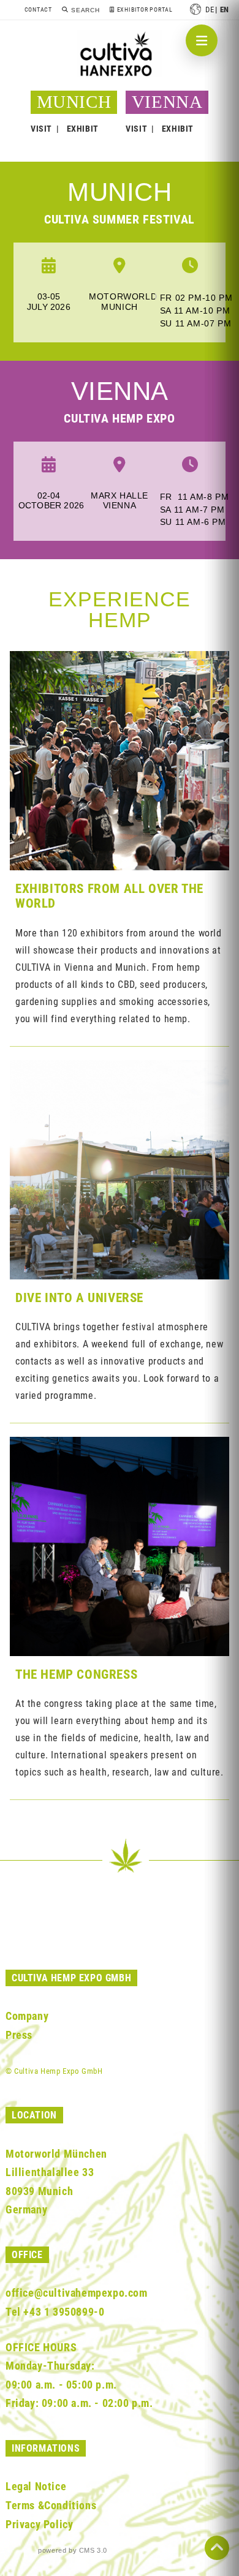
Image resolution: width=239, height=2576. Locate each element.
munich (120, 192)
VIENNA (167, 102)
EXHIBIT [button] (83, 129)
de (210, 9)
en (225, 9)
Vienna (120, 391)
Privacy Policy (39, 2524)
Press (19, 2035)
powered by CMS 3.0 (73, 2550)
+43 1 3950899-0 (64, 2312)
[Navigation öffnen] (202, 40)
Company (27, 2016)
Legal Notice (36, 2486)
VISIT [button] (41, 129)
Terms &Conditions (51, 2505)
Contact (38, 9)
